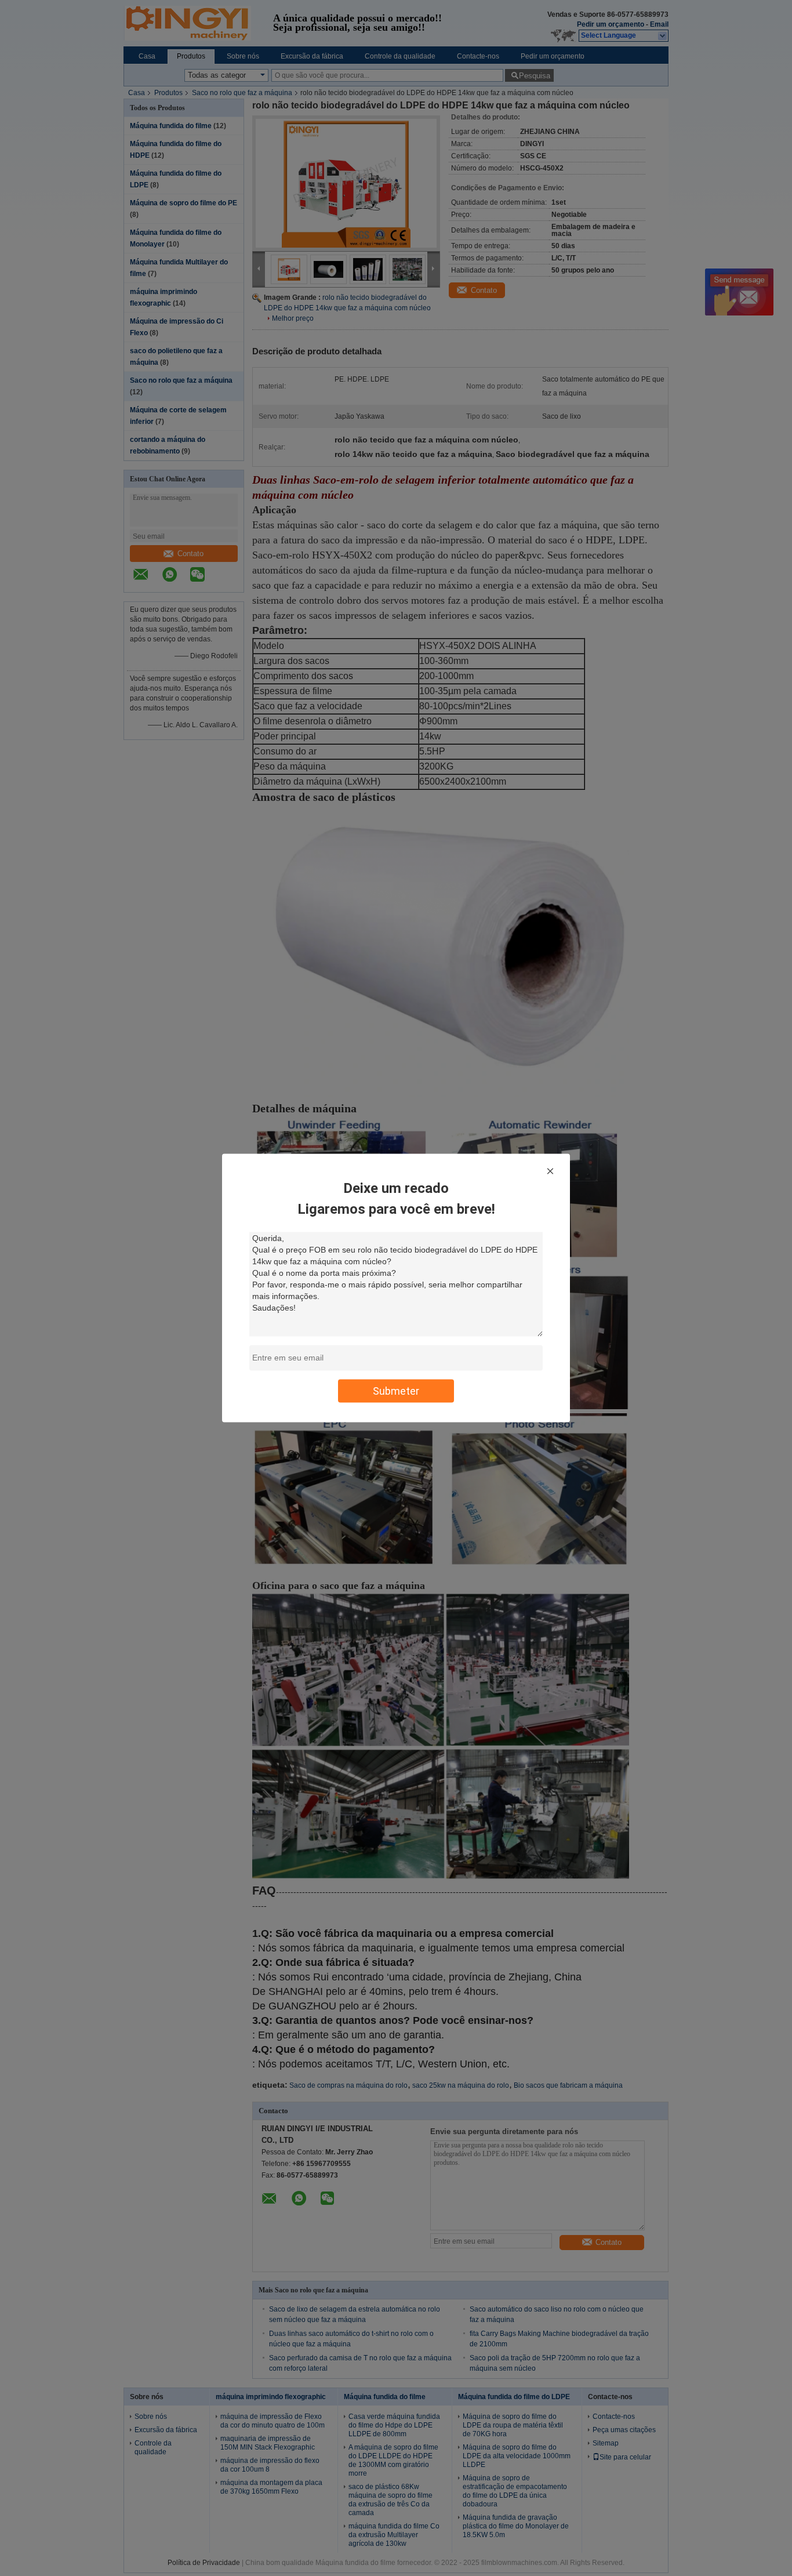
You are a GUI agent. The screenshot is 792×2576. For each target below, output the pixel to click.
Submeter (396, 1391)
